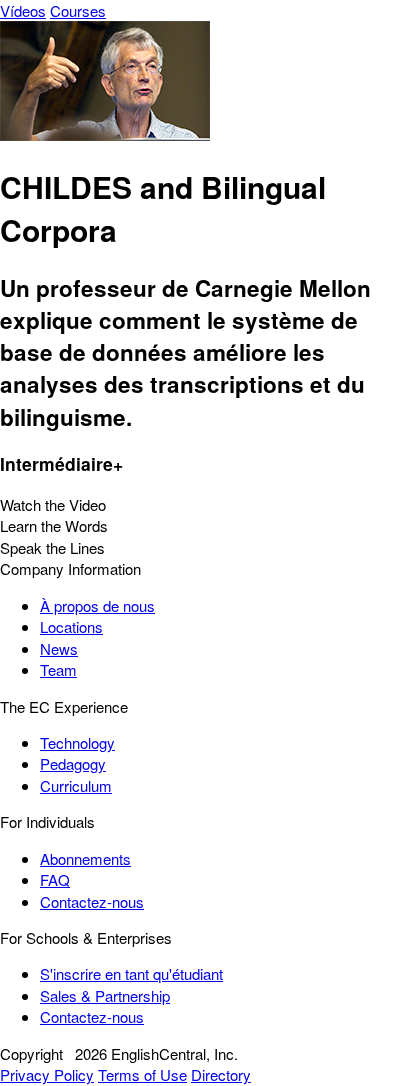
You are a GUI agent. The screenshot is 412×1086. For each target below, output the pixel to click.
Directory (221, 1074)
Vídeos (23, 10)
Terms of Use (142, 1074)
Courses (78, 10)
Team (58, 669)
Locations (71, 626)
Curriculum (76, 785)
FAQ (55, 879)
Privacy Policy (47, 1074)
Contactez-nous (92, 901)
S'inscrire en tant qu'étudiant (131, 973)
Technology (77, 742)
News (59, 648)
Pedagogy (73, 763)
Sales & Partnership (105, 995)
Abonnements (85, 858)
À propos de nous (97, 605)
